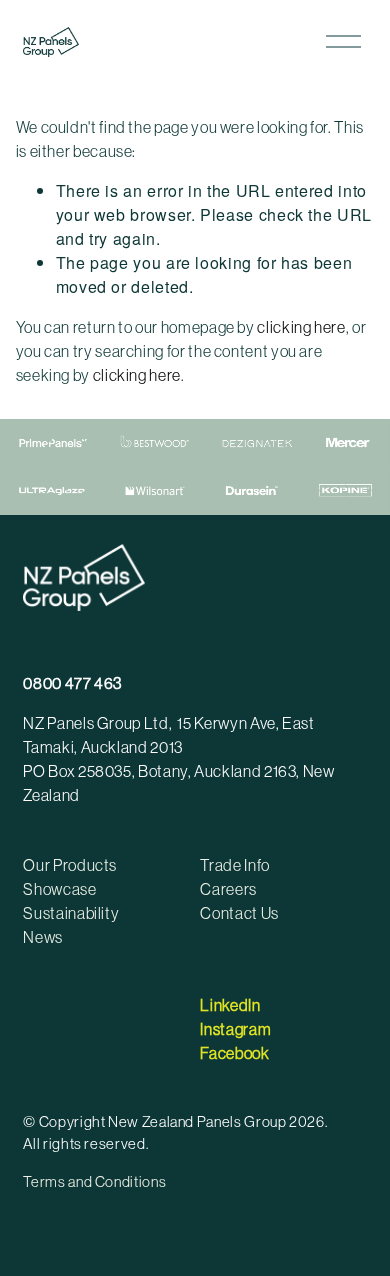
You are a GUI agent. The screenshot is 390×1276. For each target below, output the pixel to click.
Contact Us (239, 913)
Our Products (70, 865)
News (43, 937)
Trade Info (234, 865)
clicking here (301, 327)
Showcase (59, 889)
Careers (228, 889)
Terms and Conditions (94, 1181)
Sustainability (71, 913)
